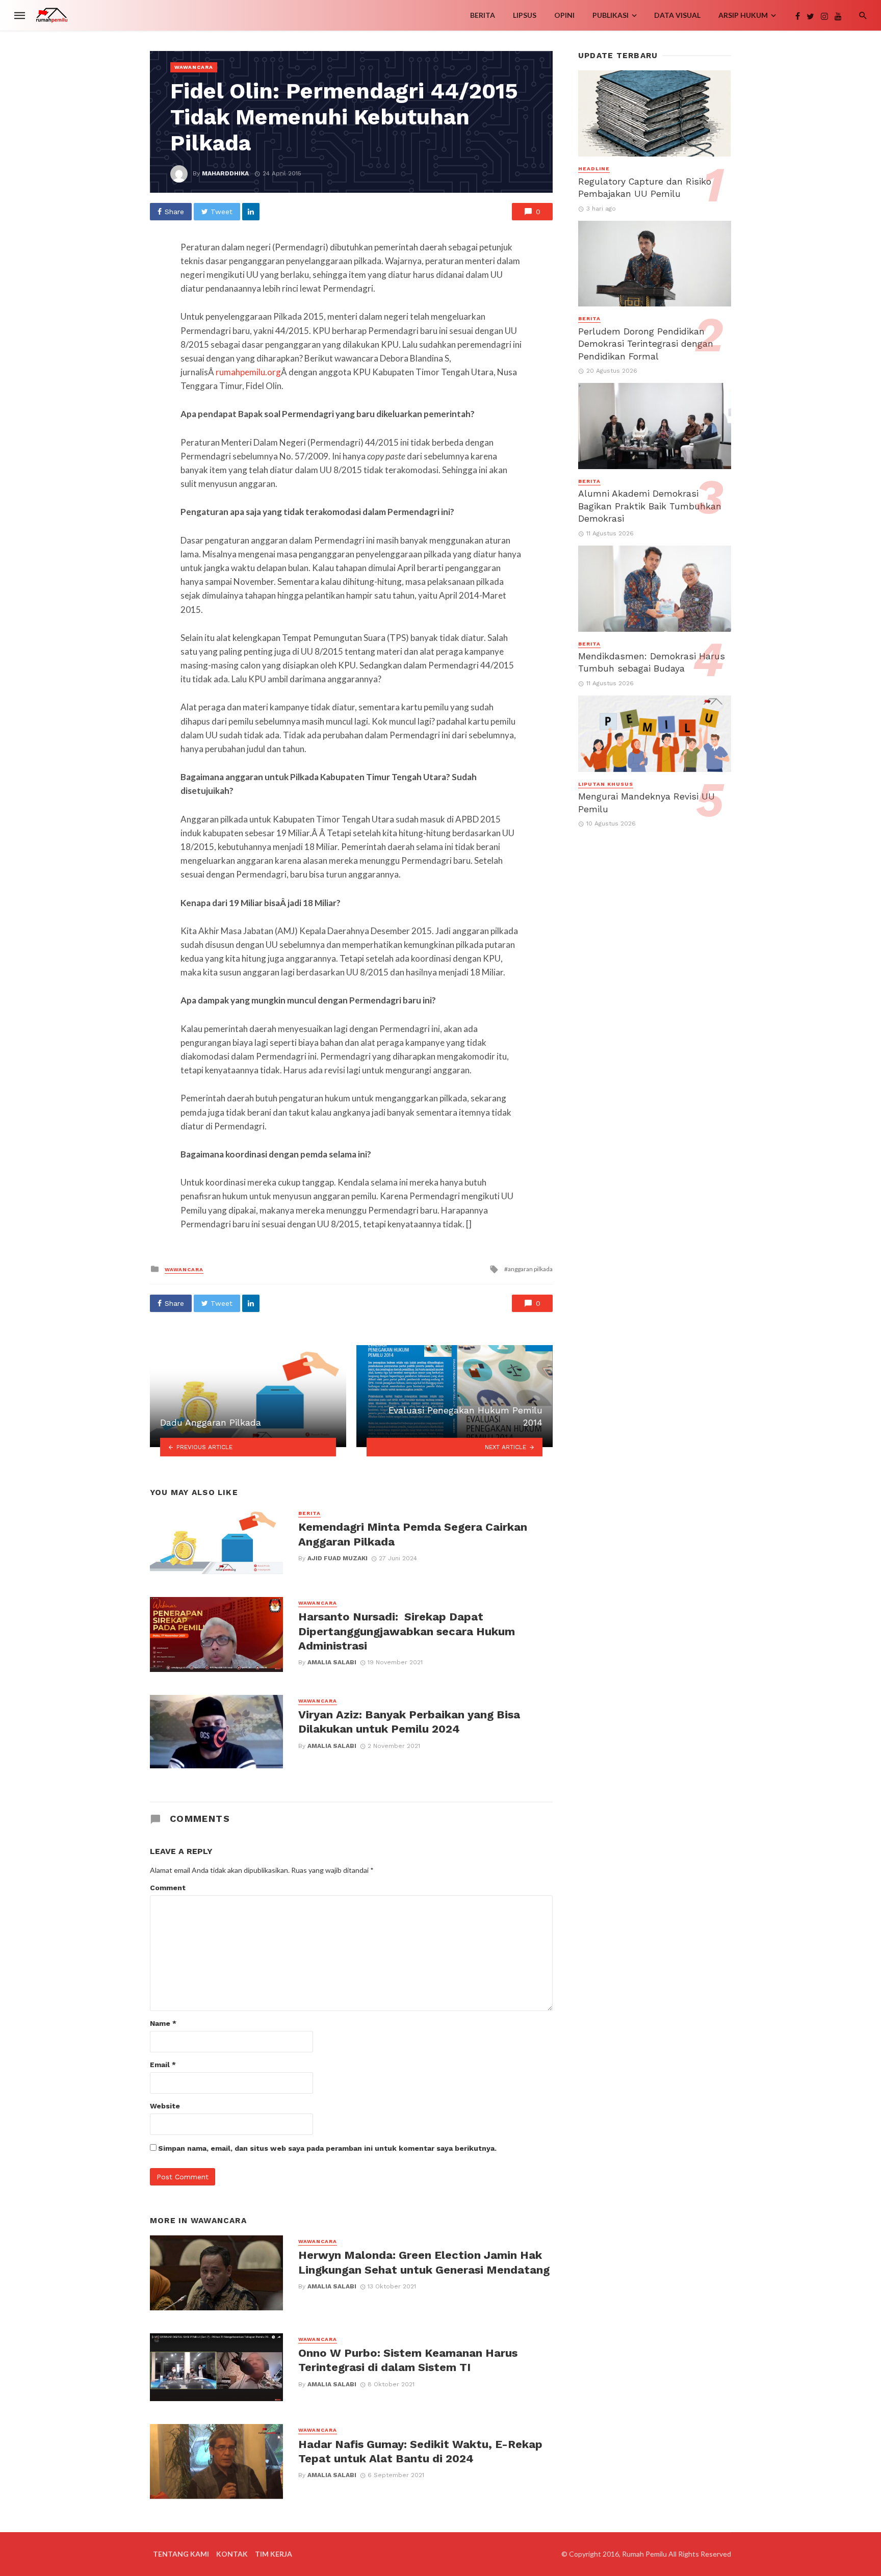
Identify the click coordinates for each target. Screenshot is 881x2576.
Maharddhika (225, 173)
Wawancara (194, 67)
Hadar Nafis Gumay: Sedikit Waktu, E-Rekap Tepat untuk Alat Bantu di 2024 (420, 2451)
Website (165, 2106)
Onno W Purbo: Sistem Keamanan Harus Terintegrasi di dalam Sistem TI (408, 2360)
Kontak (232, 2554)
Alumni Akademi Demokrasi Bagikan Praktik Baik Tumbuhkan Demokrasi (650, 506)
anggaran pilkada (530, 1269)
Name (163, 2023)
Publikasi (611, 15)
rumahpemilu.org (248, 372)
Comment (168, 1888)
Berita (483, 15)
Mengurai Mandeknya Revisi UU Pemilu (646, 803)
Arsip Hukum (743, 15)
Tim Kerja (274, 2554)
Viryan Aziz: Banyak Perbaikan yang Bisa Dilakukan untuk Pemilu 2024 (409, 1722)
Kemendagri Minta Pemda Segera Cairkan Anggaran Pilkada (413, 1534)
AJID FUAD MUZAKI (338, 1558)
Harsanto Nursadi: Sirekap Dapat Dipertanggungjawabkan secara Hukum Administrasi (407, 1631)
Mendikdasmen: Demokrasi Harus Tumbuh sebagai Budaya (652, 663)
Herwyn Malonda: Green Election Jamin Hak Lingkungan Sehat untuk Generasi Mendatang (424, 2262)
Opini (564, 15)
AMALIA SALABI (332, 1662)
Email (163, 2065)
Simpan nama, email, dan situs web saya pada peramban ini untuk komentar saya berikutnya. (327, 2148)
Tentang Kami (181, 2554)
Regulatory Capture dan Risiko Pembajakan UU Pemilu (645, 188)
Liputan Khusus (606, 784)
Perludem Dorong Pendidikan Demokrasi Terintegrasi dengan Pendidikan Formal (646, 344)
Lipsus (525, 15)
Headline (594, 169)
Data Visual (677, 15)
